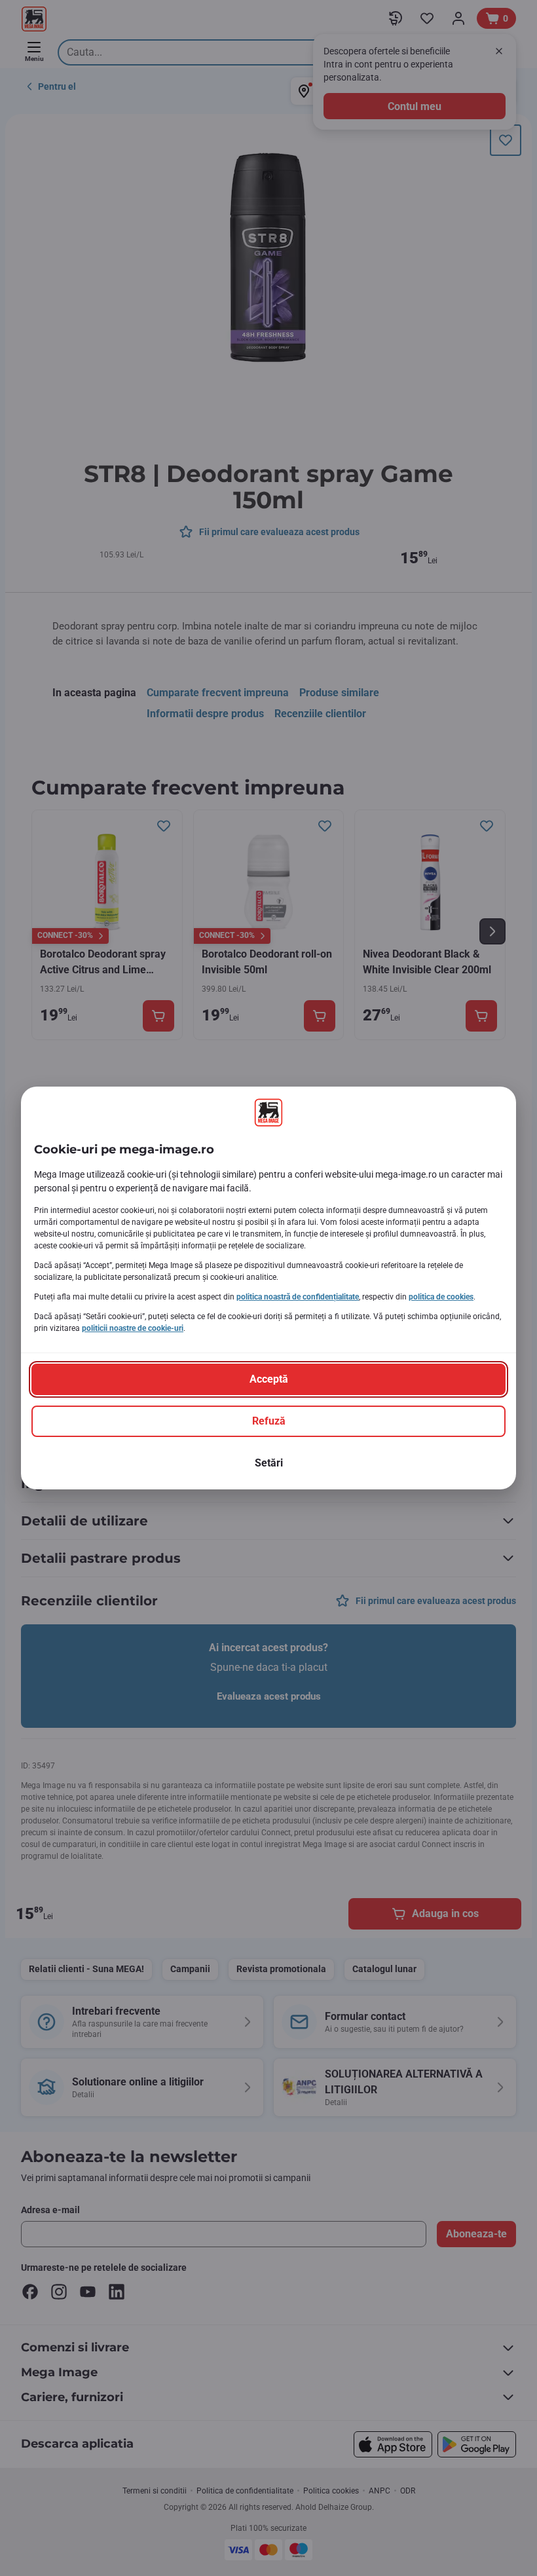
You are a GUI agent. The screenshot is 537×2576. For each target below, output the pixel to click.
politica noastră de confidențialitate (298, 1297)
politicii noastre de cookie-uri (133, 1328)
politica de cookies (441, 1297)
